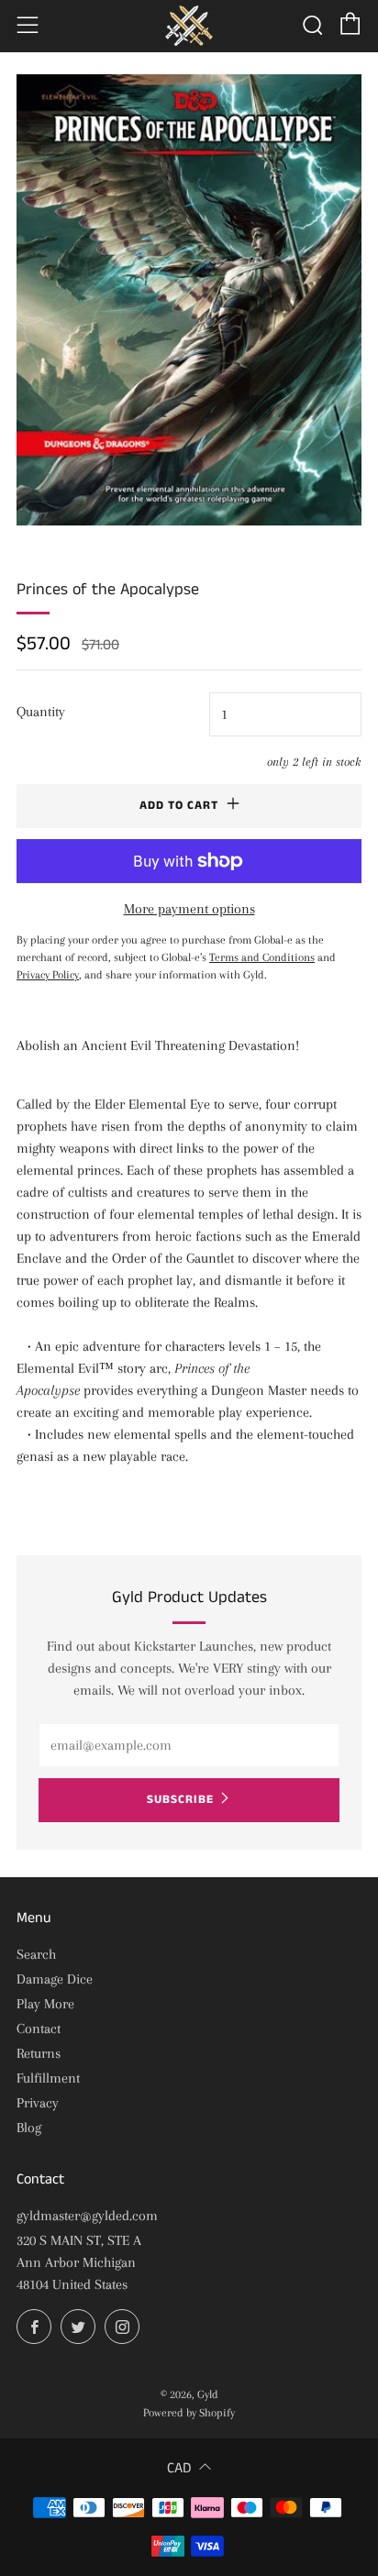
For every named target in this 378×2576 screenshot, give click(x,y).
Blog (29, 2128)
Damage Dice (55, 1979)
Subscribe (180, 1800)
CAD (179, 2468)
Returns (39, 2053)
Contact (39, 2029)
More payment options (189, 909)
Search (36, 1954)
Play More (45, 2004)
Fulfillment (48, 2078)
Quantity (41, 712)
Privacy (38, 2103)
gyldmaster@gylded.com (87, 2216)
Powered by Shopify (189, 2413)
